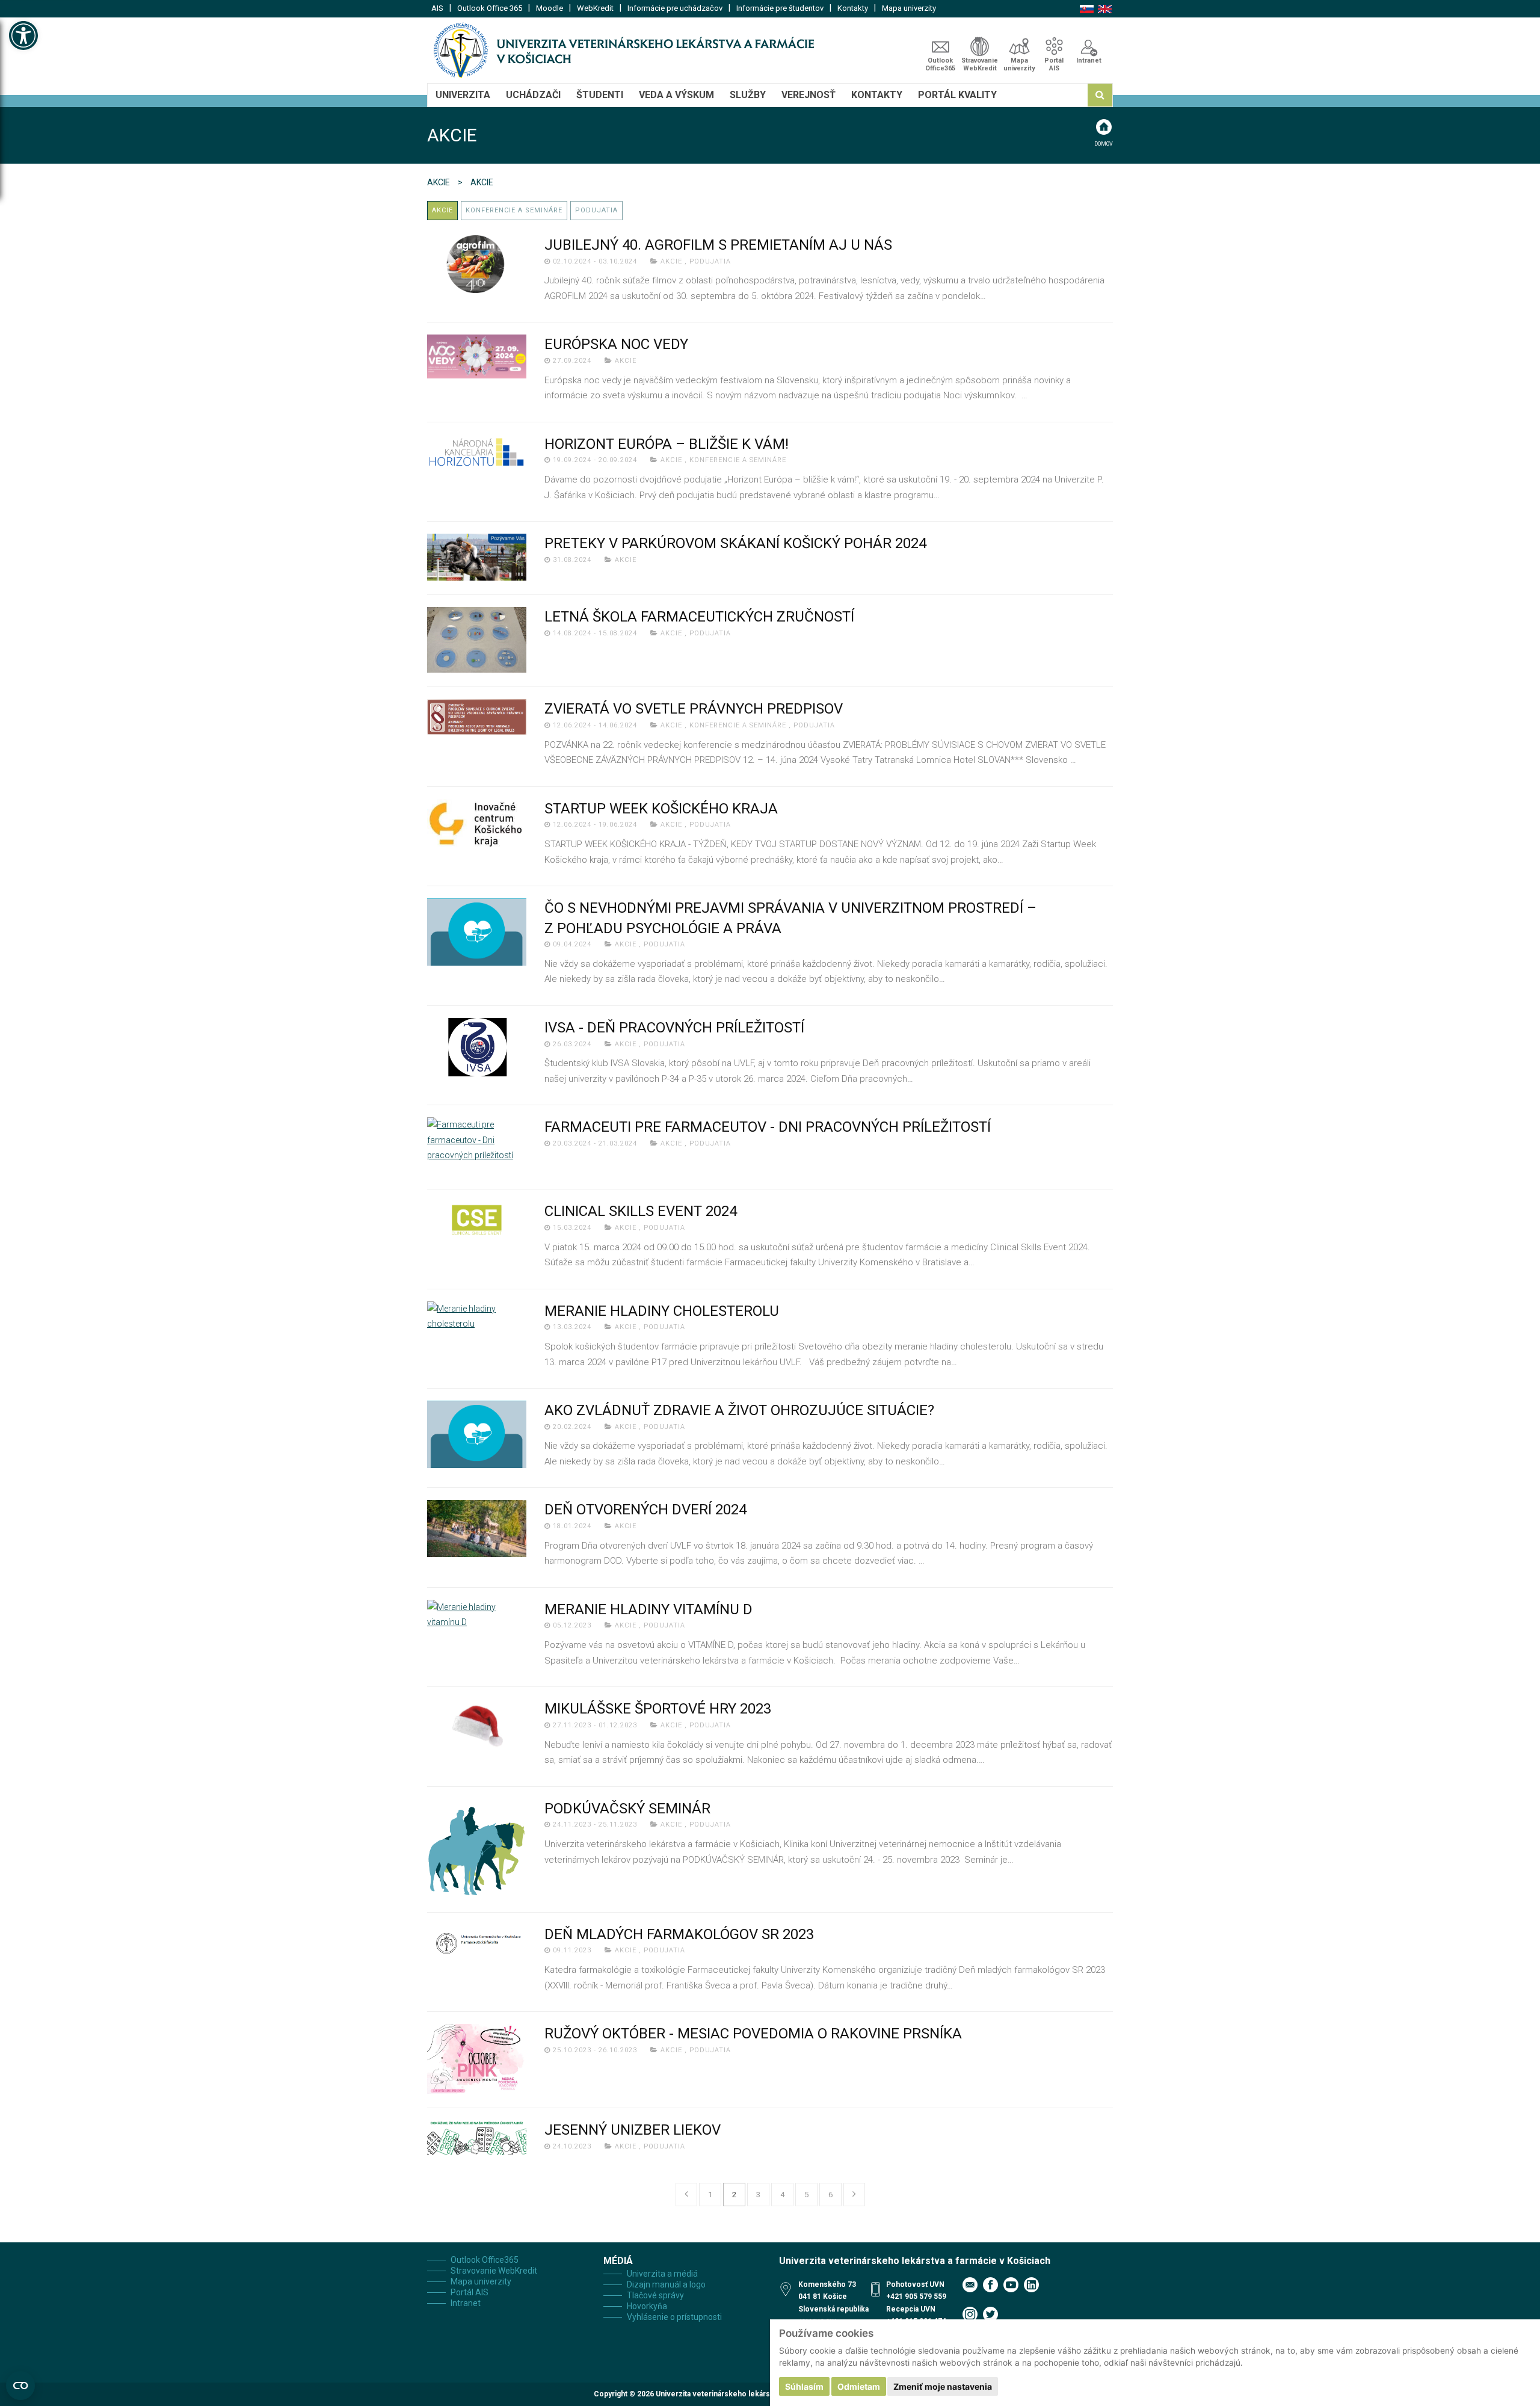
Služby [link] (748, 95)
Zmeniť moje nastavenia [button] (943, 2386)
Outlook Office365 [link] (940, 64)
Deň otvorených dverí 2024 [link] (645, 1510)
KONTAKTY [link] (877, 95)
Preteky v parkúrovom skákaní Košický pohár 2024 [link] (735, 543)
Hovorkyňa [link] (647, 2306)
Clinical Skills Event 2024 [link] (641, 1211)
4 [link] (782, 2195)
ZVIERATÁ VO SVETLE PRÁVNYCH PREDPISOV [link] (694, 709)
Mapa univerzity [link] (909, 8)
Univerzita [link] (463, 95)
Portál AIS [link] (1054, 64)
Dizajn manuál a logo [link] (666, 2284)
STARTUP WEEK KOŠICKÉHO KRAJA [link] (661, 809)
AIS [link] (437, 8)
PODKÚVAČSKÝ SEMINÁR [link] (627, 1809)
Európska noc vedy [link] (616, 344)
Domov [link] (1104, 144)
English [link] (1105, 9)
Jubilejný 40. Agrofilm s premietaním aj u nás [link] (718, 245)
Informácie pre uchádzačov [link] (675, 8)
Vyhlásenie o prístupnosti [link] (674, 2317)
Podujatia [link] (596, 210)
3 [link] (758, 2195)
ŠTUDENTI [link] (600, 95)
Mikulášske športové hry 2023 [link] (658, 1709)
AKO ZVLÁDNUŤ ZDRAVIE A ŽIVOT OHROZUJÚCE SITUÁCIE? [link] (739, 1410)
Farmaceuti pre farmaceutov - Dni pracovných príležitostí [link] (768, 1127)
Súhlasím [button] (804, 2386)
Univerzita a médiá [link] (662, 2274)
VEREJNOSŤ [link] (808, 95)
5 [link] (806, 2195)
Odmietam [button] (859, 2386)
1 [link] (710, 2195)
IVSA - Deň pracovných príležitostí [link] (674, 1028)
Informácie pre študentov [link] (780, 8)
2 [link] (734, 2195)
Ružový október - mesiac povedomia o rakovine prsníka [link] (753, 2034)
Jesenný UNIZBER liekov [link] (633, 2130)
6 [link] (830, 2195)
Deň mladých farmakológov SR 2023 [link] (679, 1934)
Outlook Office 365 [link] (490, 8)
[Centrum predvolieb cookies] (20, 2386)
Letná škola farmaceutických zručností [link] (699, 617)
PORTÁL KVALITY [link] (957, 95)
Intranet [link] (1089, 60)
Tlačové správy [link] (655, 2295)
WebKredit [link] (595, 8)
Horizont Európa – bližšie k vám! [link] (667, 444)
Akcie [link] (439, 182)
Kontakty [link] (853, 8)
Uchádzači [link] (533, 95)
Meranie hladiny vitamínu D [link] (648, 1609)
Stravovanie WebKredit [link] (980, 64)
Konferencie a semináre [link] (514, 210)
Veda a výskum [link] (676, 95)
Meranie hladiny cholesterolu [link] (662, 1311)
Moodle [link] (550, 8)
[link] (23, 35)
